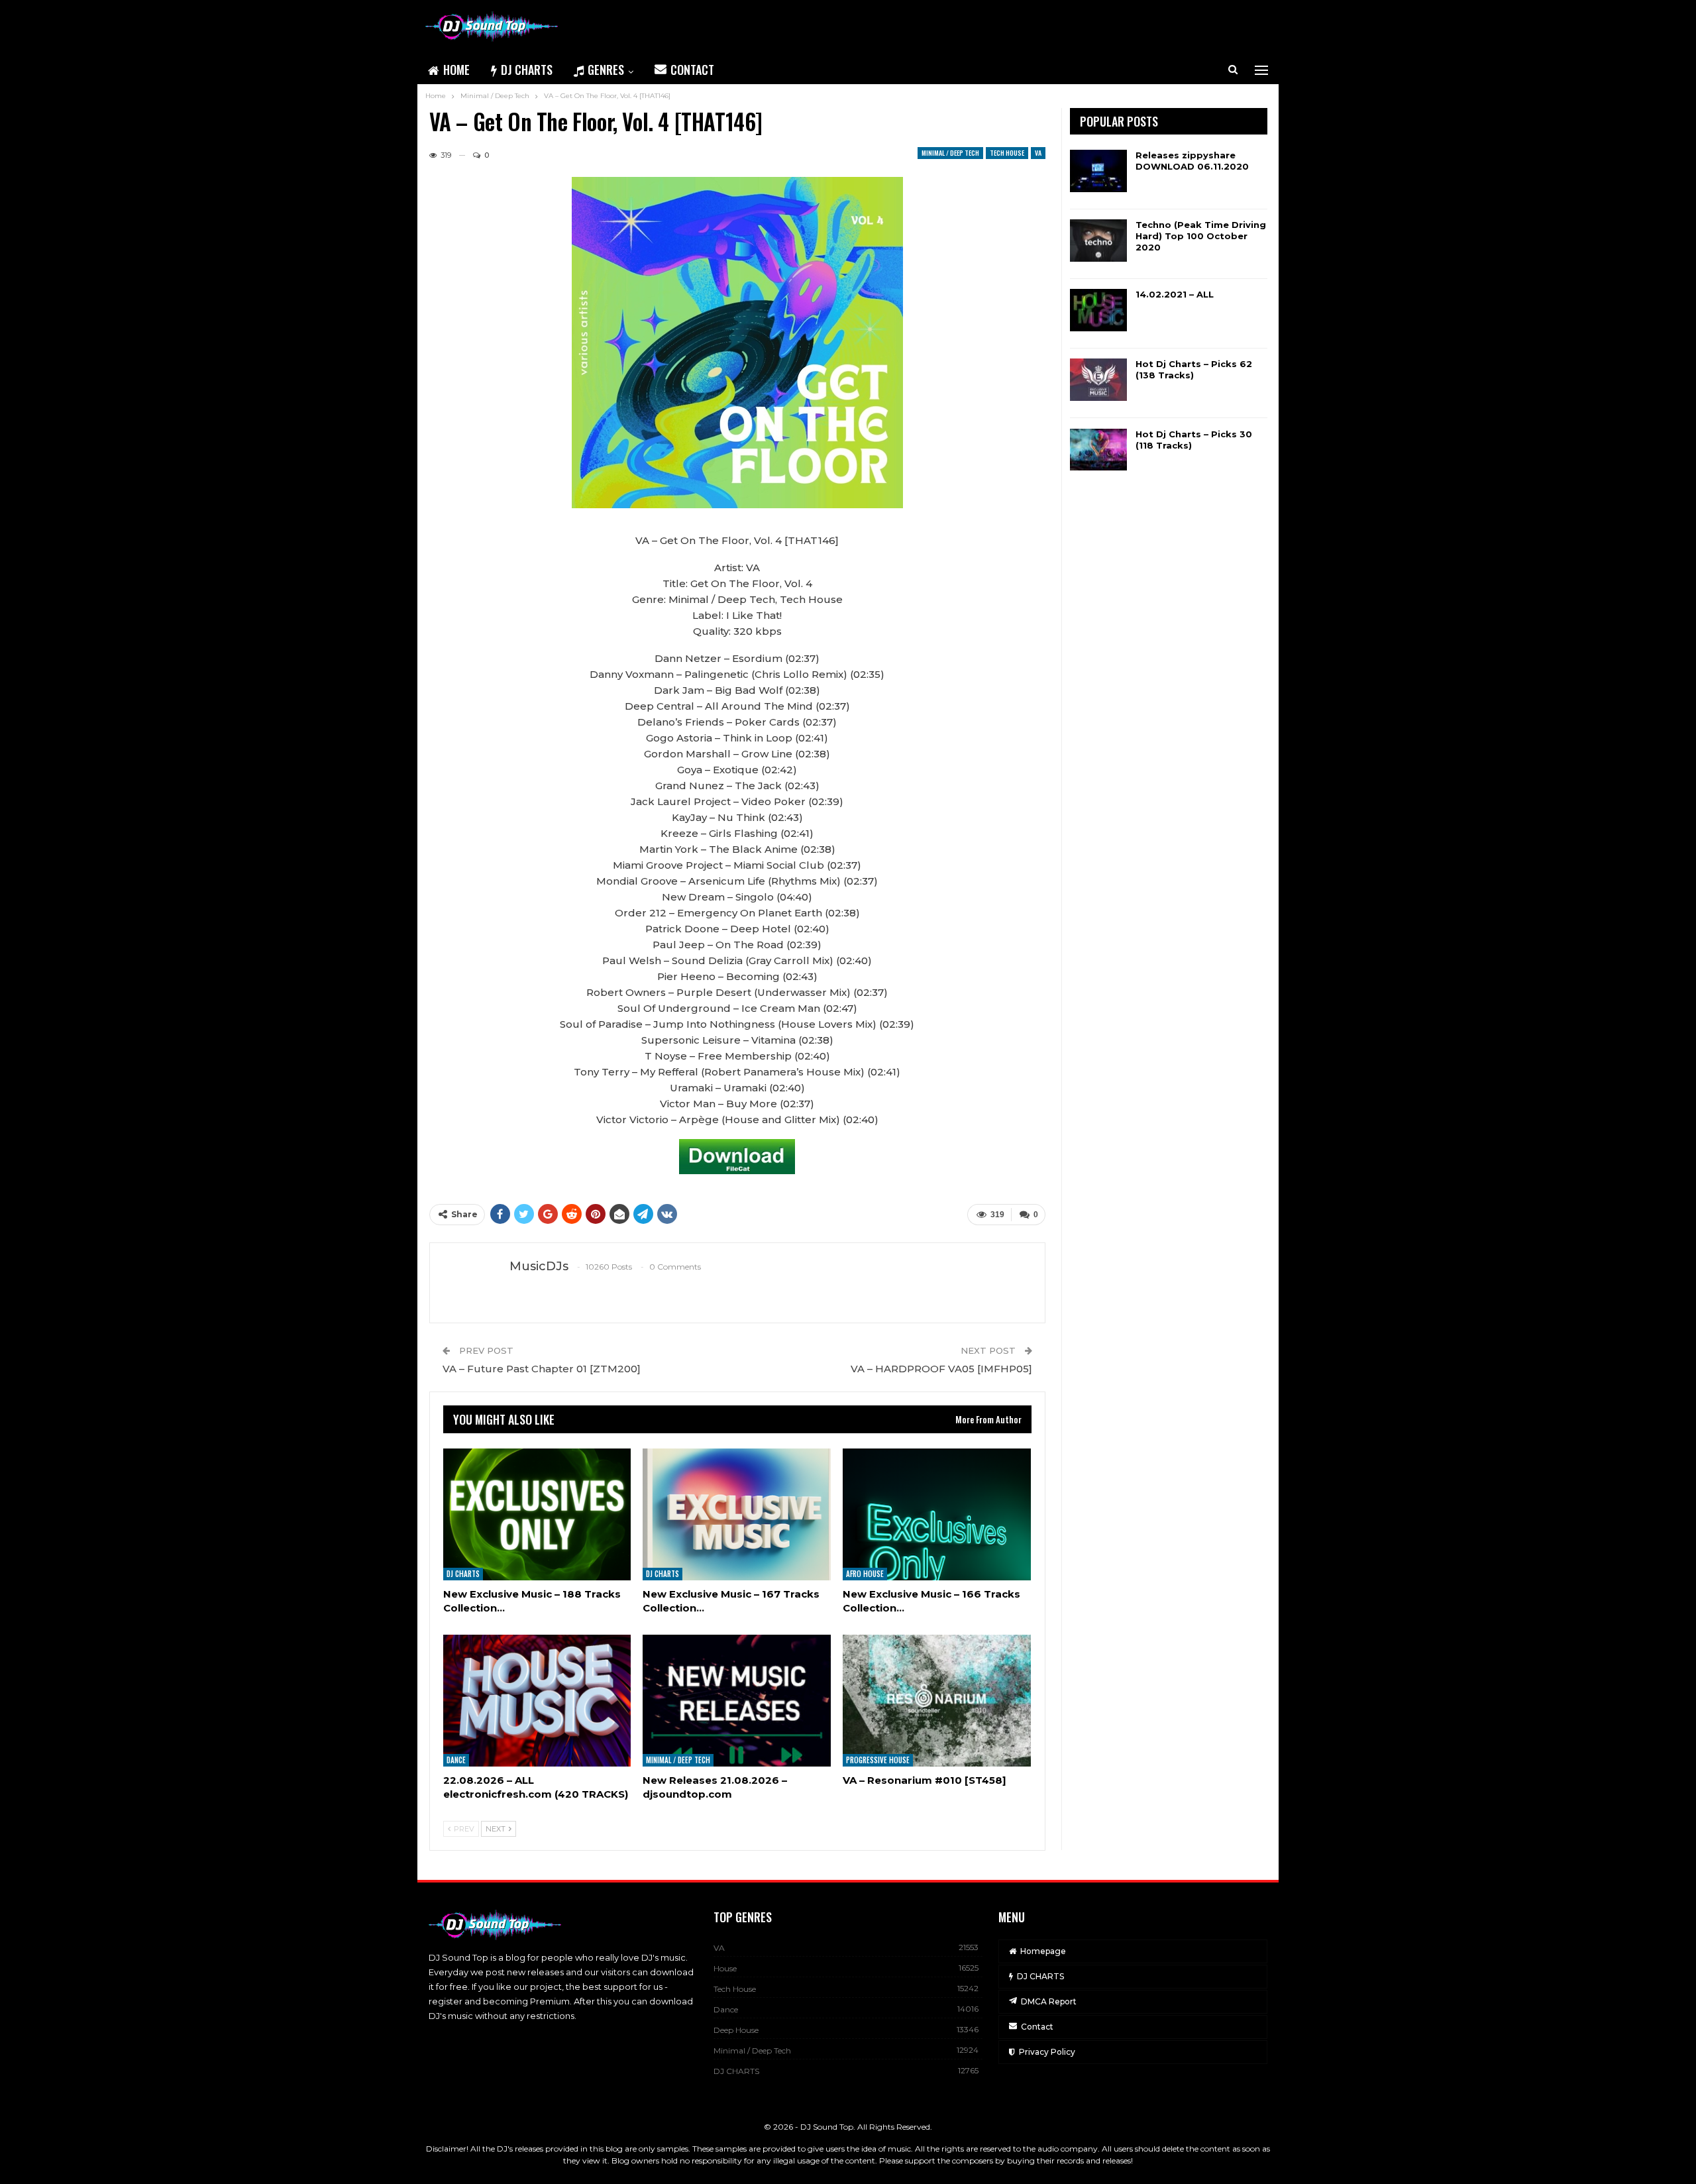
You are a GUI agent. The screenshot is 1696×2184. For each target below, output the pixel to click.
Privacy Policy (1047, 2052)
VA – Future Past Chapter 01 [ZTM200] (542, 1369)
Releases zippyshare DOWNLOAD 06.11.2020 (1192, 161)
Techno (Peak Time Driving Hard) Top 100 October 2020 (1201, 236)
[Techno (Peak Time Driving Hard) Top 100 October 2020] (1098, 241)
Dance (456, 1760)
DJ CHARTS (527, 70)
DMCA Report (1049, 2001)
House (725, 1968)
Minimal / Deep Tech (950, 153)
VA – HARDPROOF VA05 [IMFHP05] (941, 1369)
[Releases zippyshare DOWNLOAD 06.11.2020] (1098, 171)
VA (1038, 153)
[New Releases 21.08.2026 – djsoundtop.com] (737, 1701)
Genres (606, 70)
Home (456, 70)
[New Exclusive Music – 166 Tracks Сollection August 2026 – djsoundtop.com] (937, 1514)
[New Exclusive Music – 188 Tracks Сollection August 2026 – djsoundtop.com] (537, 1514)
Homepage (1043, 1951)
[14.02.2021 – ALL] (1098, 310)
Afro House (865, 1574)
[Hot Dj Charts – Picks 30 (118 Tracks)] (1098, 450)
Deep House (736, 2030)
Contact (692, 70)
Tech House (1007, 153)
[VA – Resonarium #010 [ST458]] (937, 1701)
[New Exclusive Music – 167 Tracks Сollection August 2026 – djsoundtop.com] (737, 1514)
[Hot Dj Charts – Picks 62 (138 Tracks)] (1098, 380)
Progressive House (878, 1760)
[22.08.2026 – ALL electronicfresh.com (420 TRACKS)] (537, 1701)
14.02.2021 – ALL (1175, 294)
